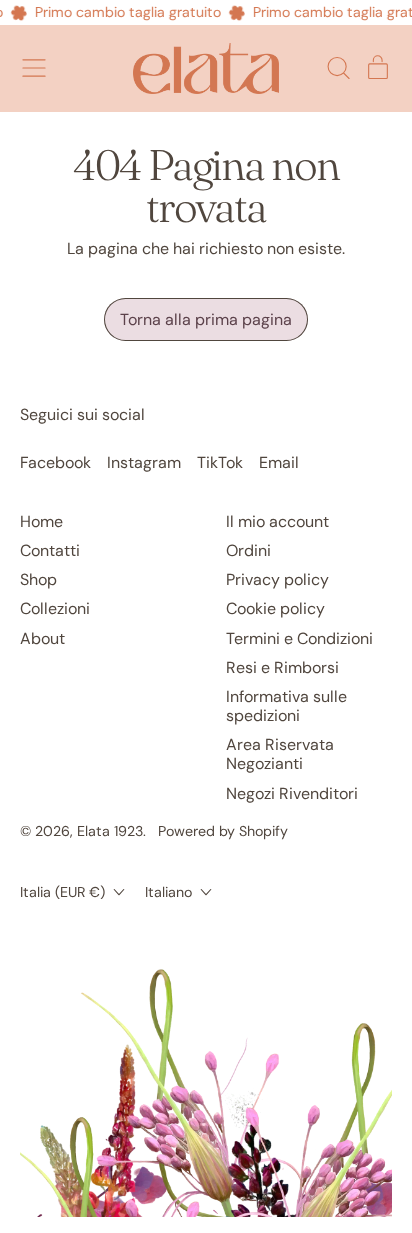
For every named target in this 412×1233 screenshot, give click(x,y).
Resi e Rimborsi (282, 667)
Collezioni (55, 608)
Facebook (55, 462)
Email (279, 462)
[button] (338, 68)
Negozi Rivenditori (292, 793)
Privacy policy (277, 579)
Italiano (168, 892)
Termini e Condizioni (299, 638)
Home (41, 521)
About (42, 638)
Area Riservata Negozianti (280, 754)
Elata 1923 (110, 831)
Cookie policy (275, 608)
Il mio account (277, 521)
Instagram (144, 462)
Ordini (248, 550)
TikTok (220, 462)
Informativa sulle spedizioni (286, 706)
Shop (38, 579)
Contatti (50, 550)
